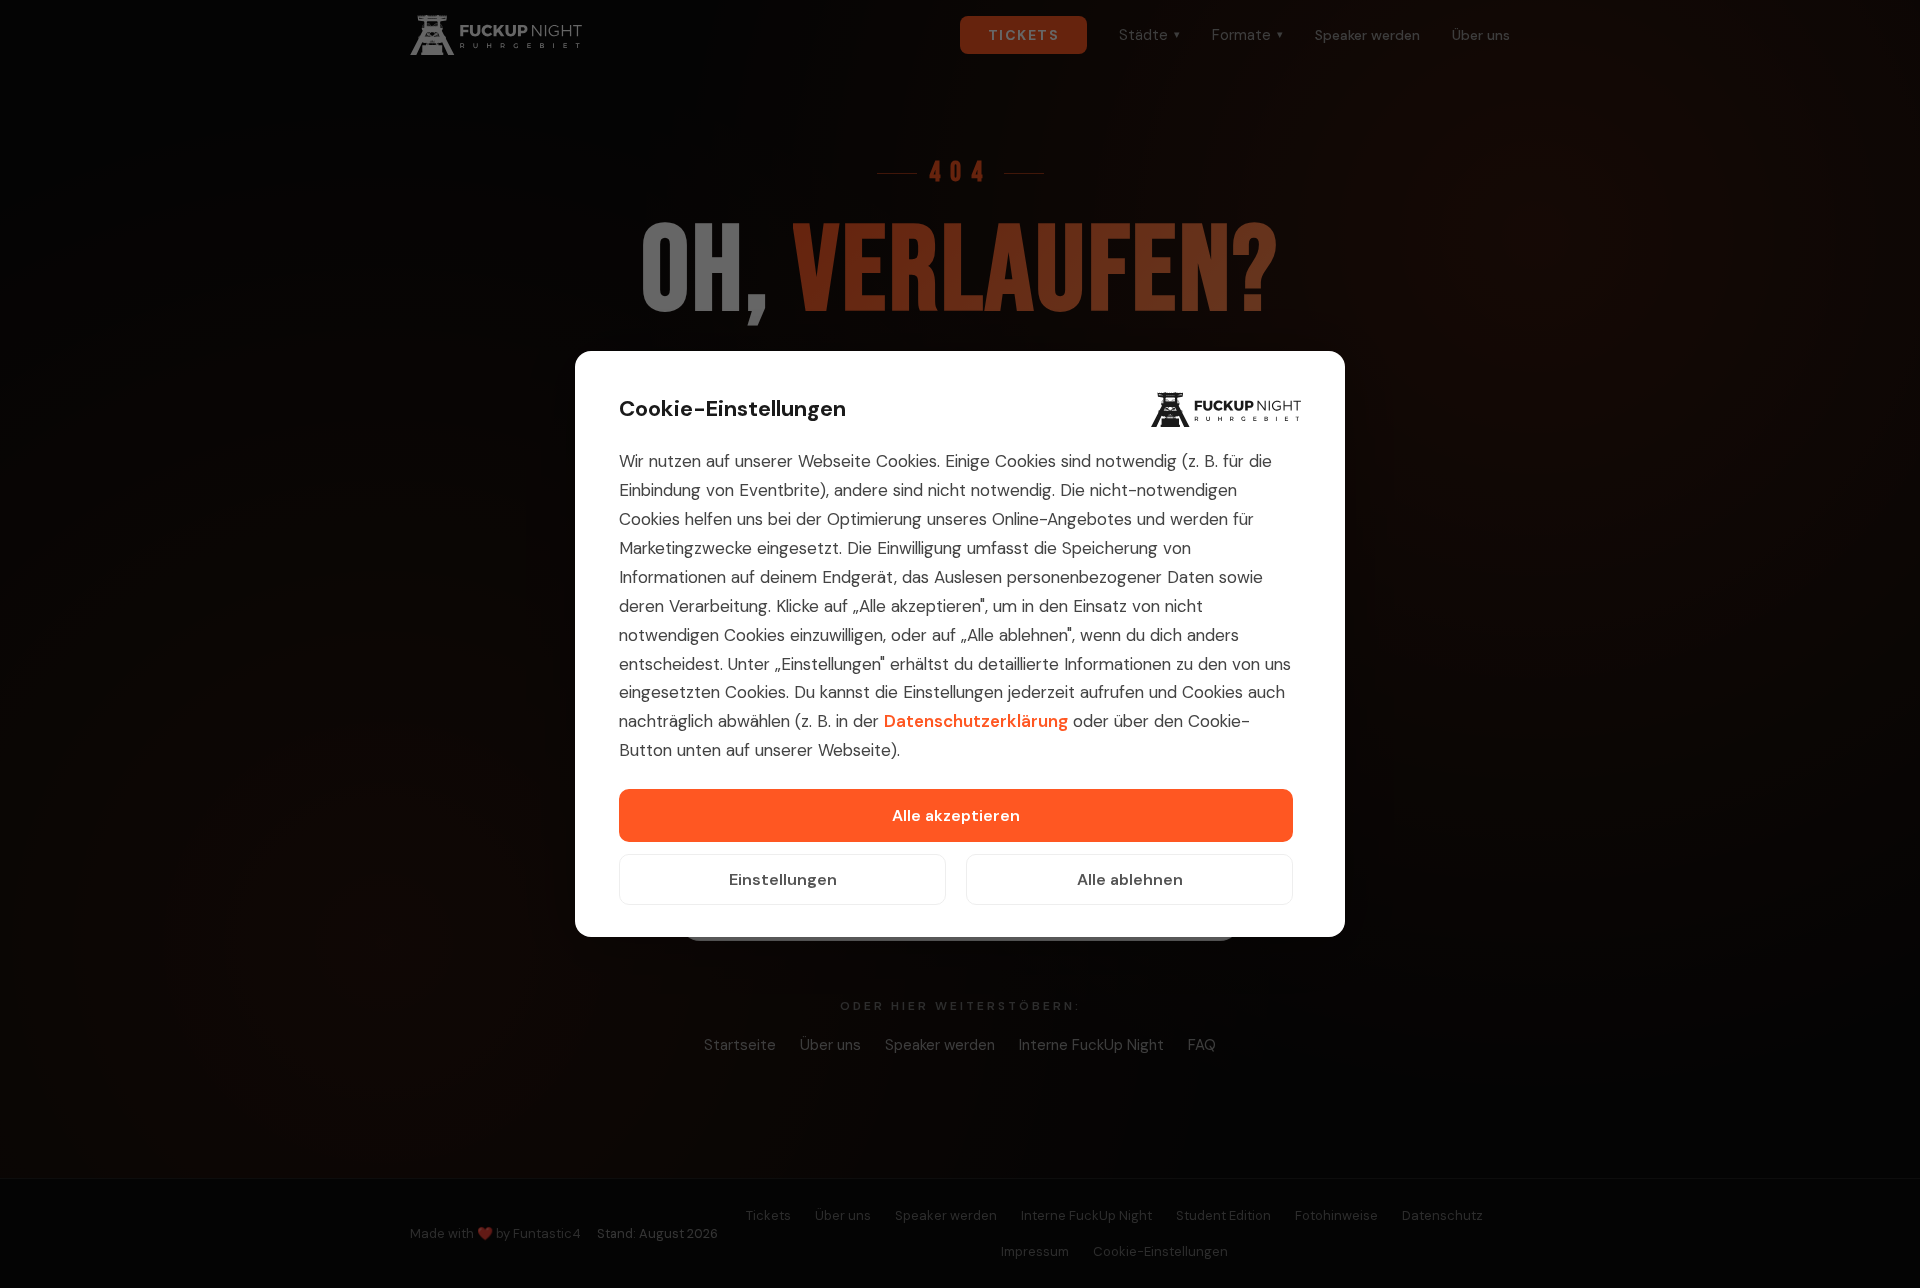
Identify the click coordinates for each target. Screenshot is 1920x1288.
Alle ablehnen (1130, 879)
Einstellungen (783, 879)
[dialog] (960, 644)
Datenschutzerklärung (976, 721)
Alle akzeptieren (956, 815)
